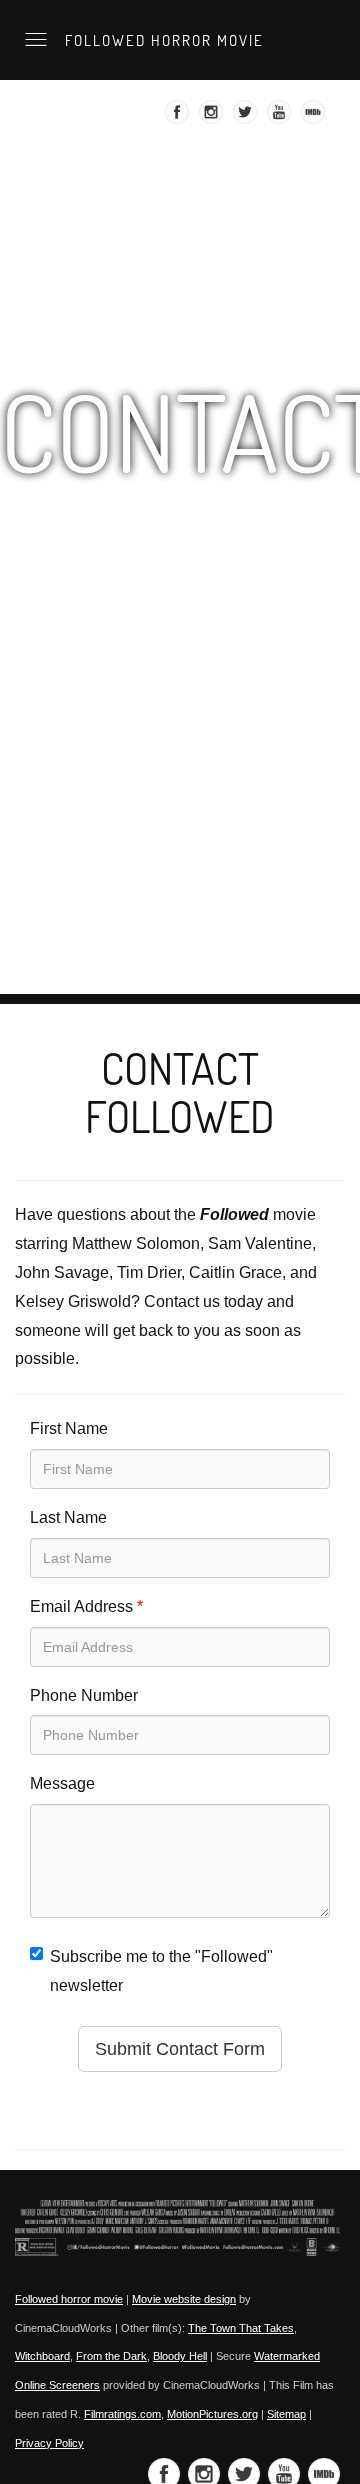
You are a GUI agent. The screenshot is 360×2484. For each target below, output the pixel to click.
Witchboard (42, 2356)
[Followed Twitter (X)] (247, 118)
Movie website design (184, 2299)
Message (62, 1783)
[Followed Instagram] (213, 118)
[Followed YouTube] (281, 118)
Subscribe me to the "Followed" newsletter (161, 1971)
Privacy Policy (49, 2443)
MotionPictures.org (212, 2414)
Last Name (68, 1517)
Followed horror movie (162, 40)
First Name (69, 1428)
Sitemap (286, 2414)
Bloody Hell (180, 2356)
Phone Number (84, 1695)
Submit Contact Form (180, 2049)
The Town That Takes (241, 2328)
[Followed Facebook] (179, 118)
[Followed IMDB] (315, 118)
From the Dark (111, 2356)
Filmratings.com (122, 2414)
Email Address (86, 1606)
